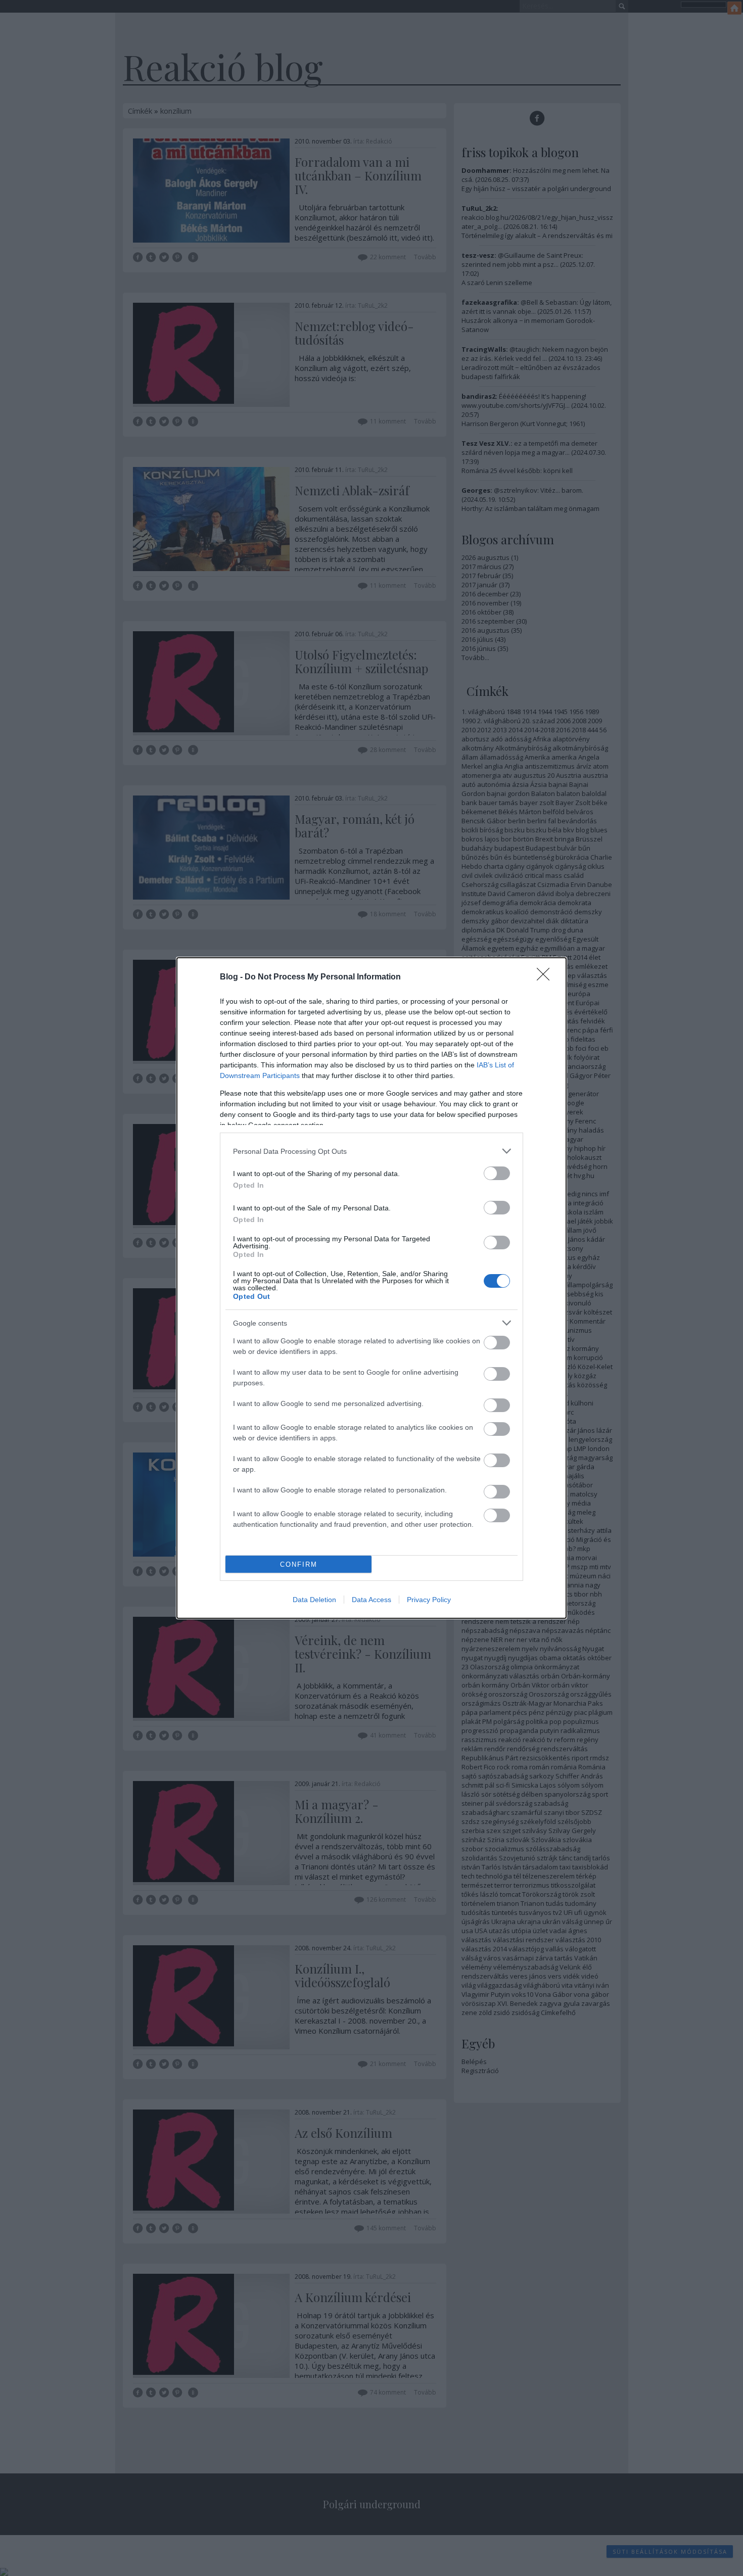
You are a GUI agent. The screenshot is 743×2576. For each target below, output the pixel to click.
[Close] (546, 977)
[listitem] (371, 1151)
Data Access (371, 1600)
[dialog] (371, 1288)
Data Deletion (314, 1600)
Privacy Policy (429, 1600)
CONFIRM (299, 1564)
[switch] (497, 1173)
